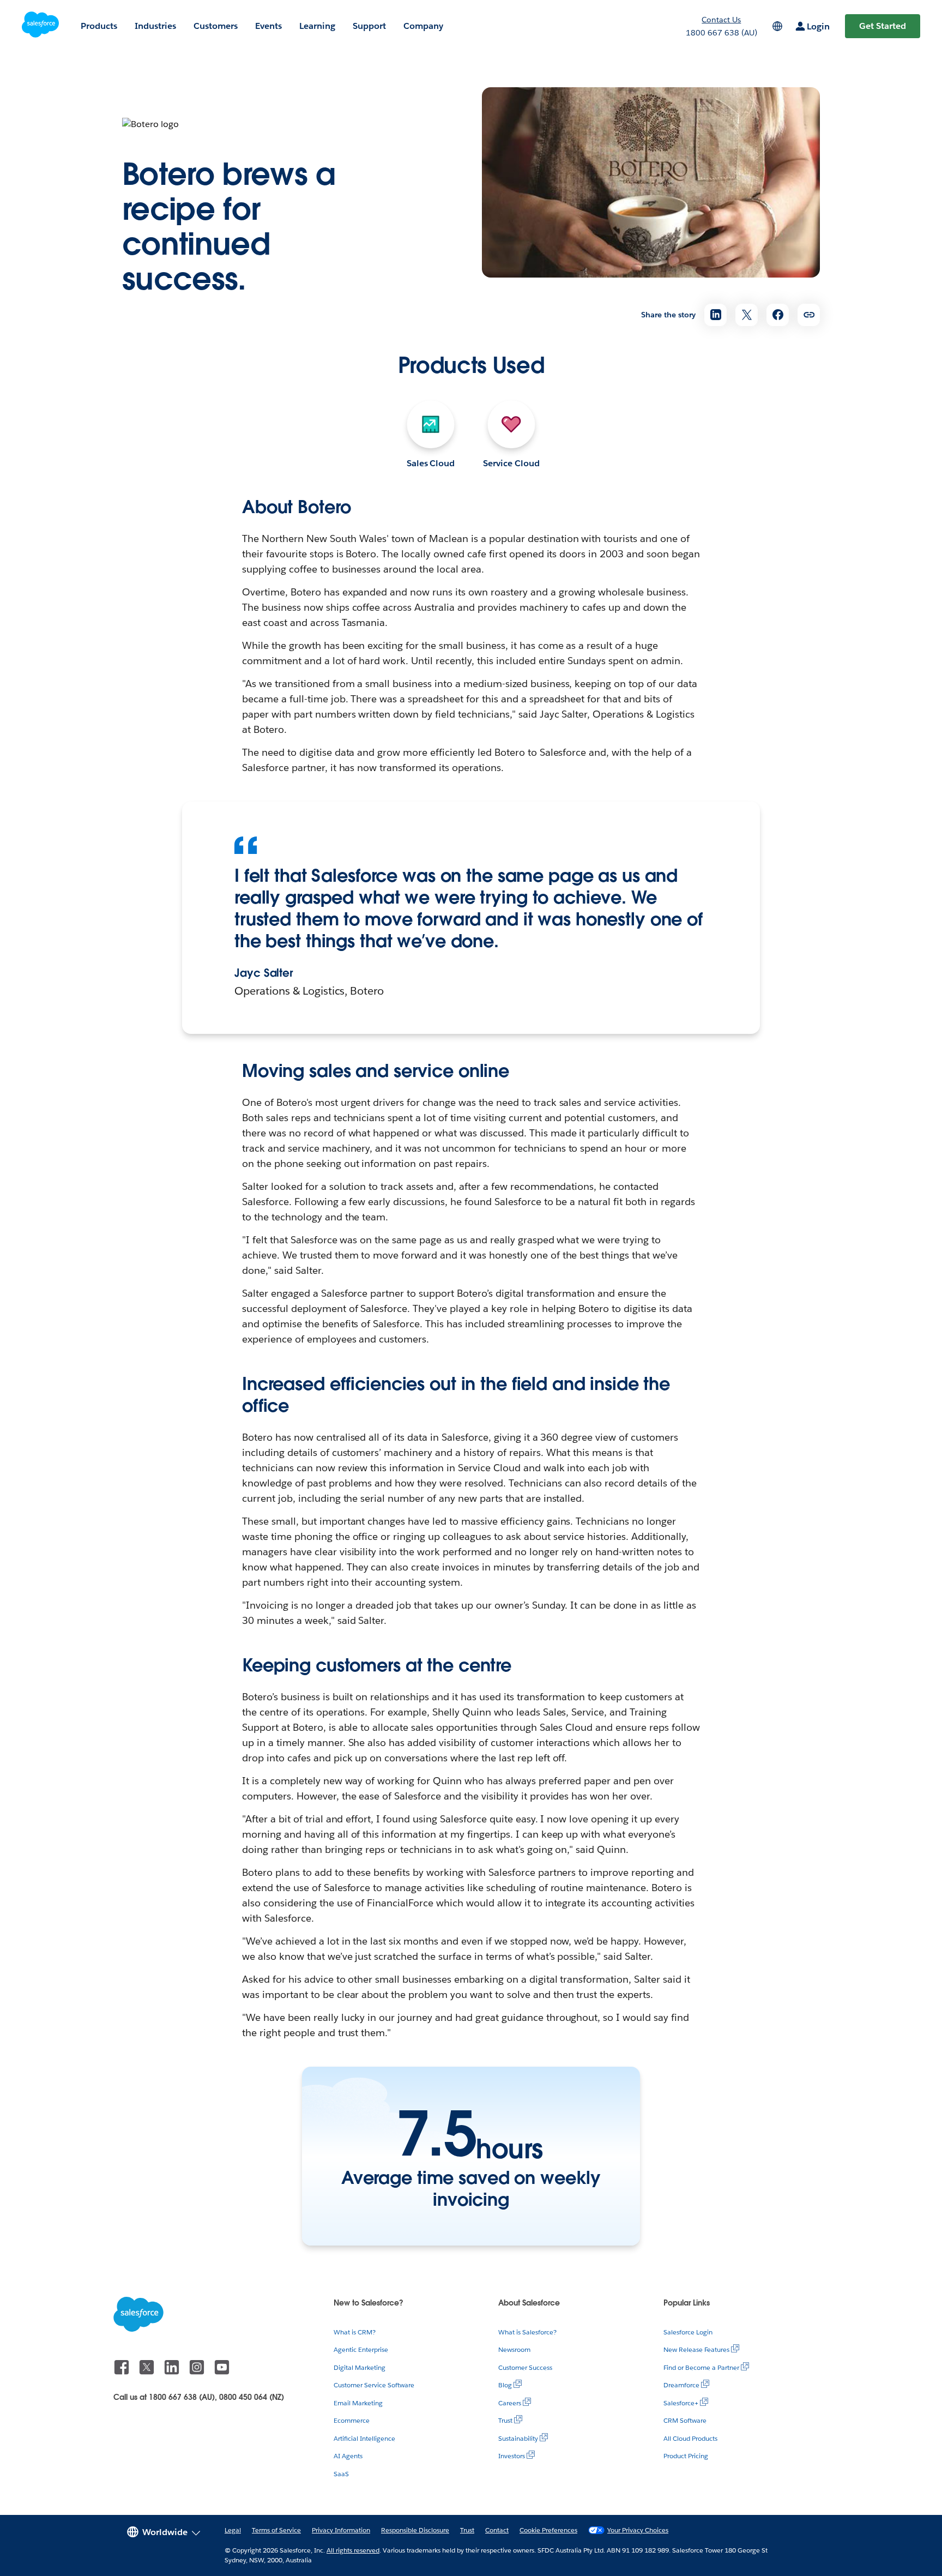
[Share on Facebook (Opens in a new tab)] (778, 315)
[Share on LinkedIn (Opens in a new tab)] (715, 315)
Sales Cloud (431, 463)
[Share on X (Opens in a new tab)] (747, 315)
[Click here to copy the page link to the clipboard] (809, 315)
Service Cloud (511, 463)
